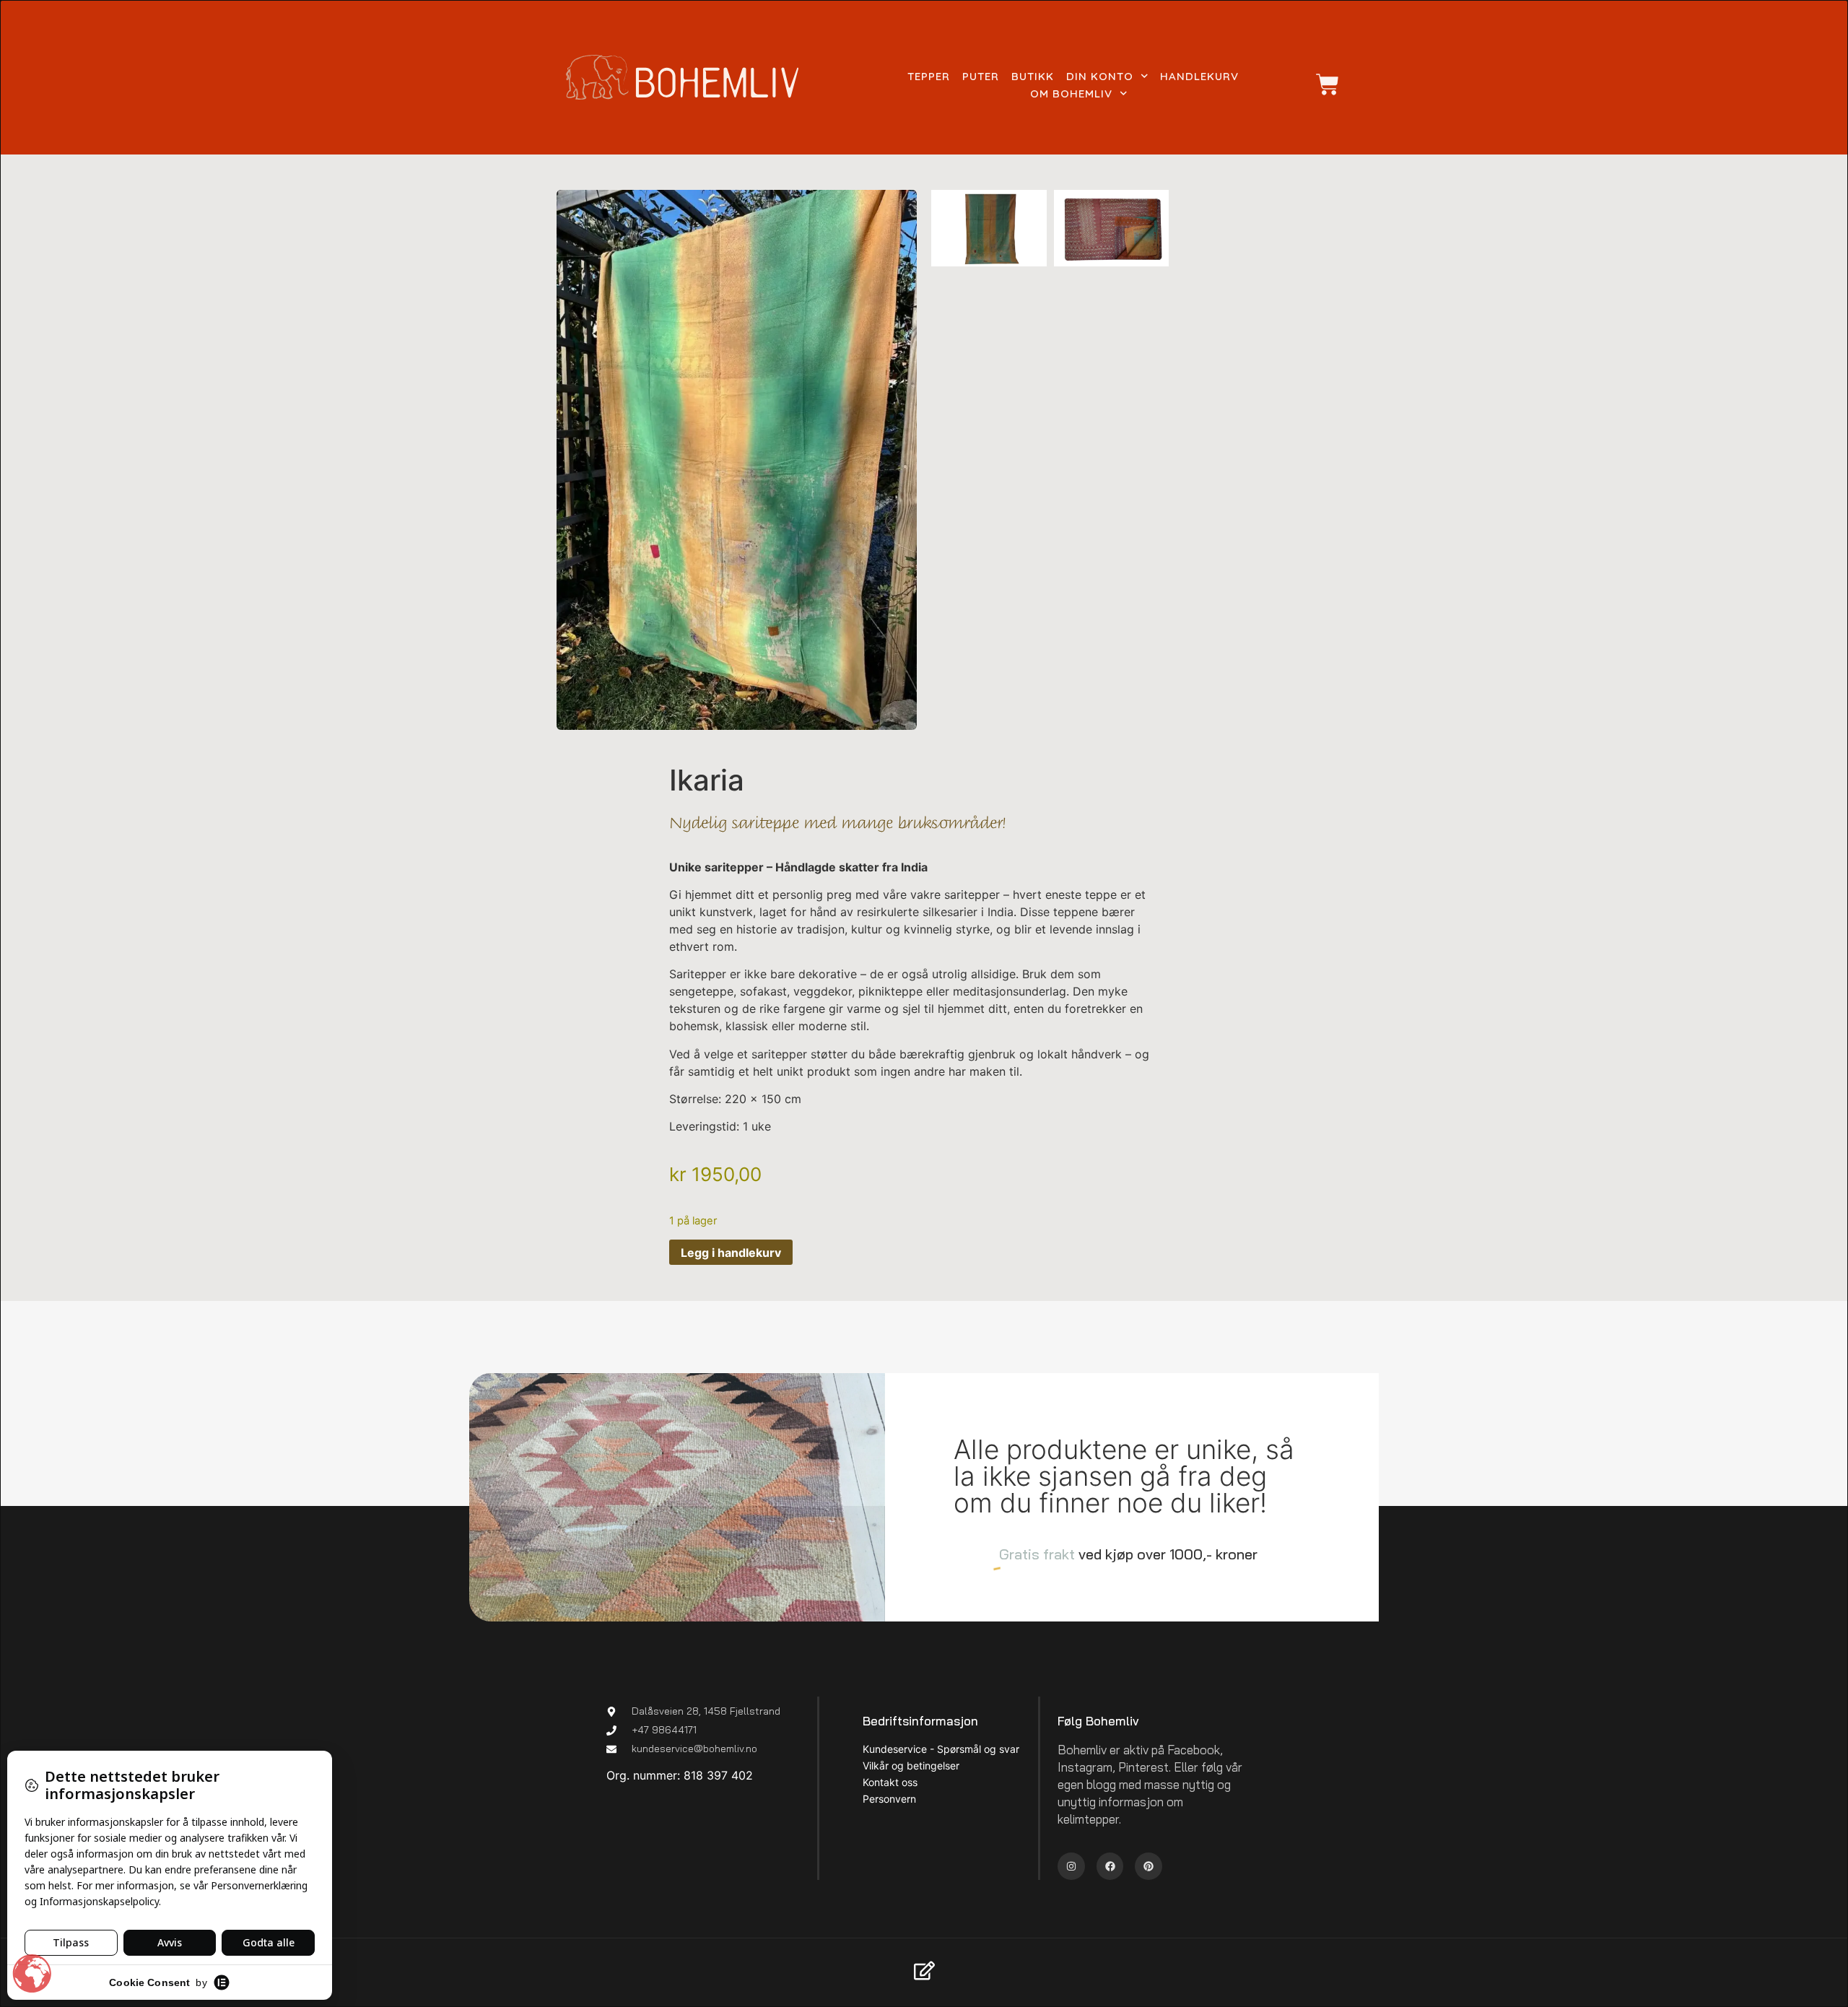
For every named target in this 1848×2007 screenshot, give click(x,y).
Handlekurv (1199, 76)
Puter (981, 76)
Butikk (1033, 76)
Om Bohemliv (1071, 93)
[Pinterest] (1149, 1866)
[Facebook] (1110, 1866)
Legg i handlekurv (731, 1253)
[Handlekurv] (1320, 84)
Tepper (929, 76)
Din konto (1100, 76)
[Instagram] (1071, 1866)
